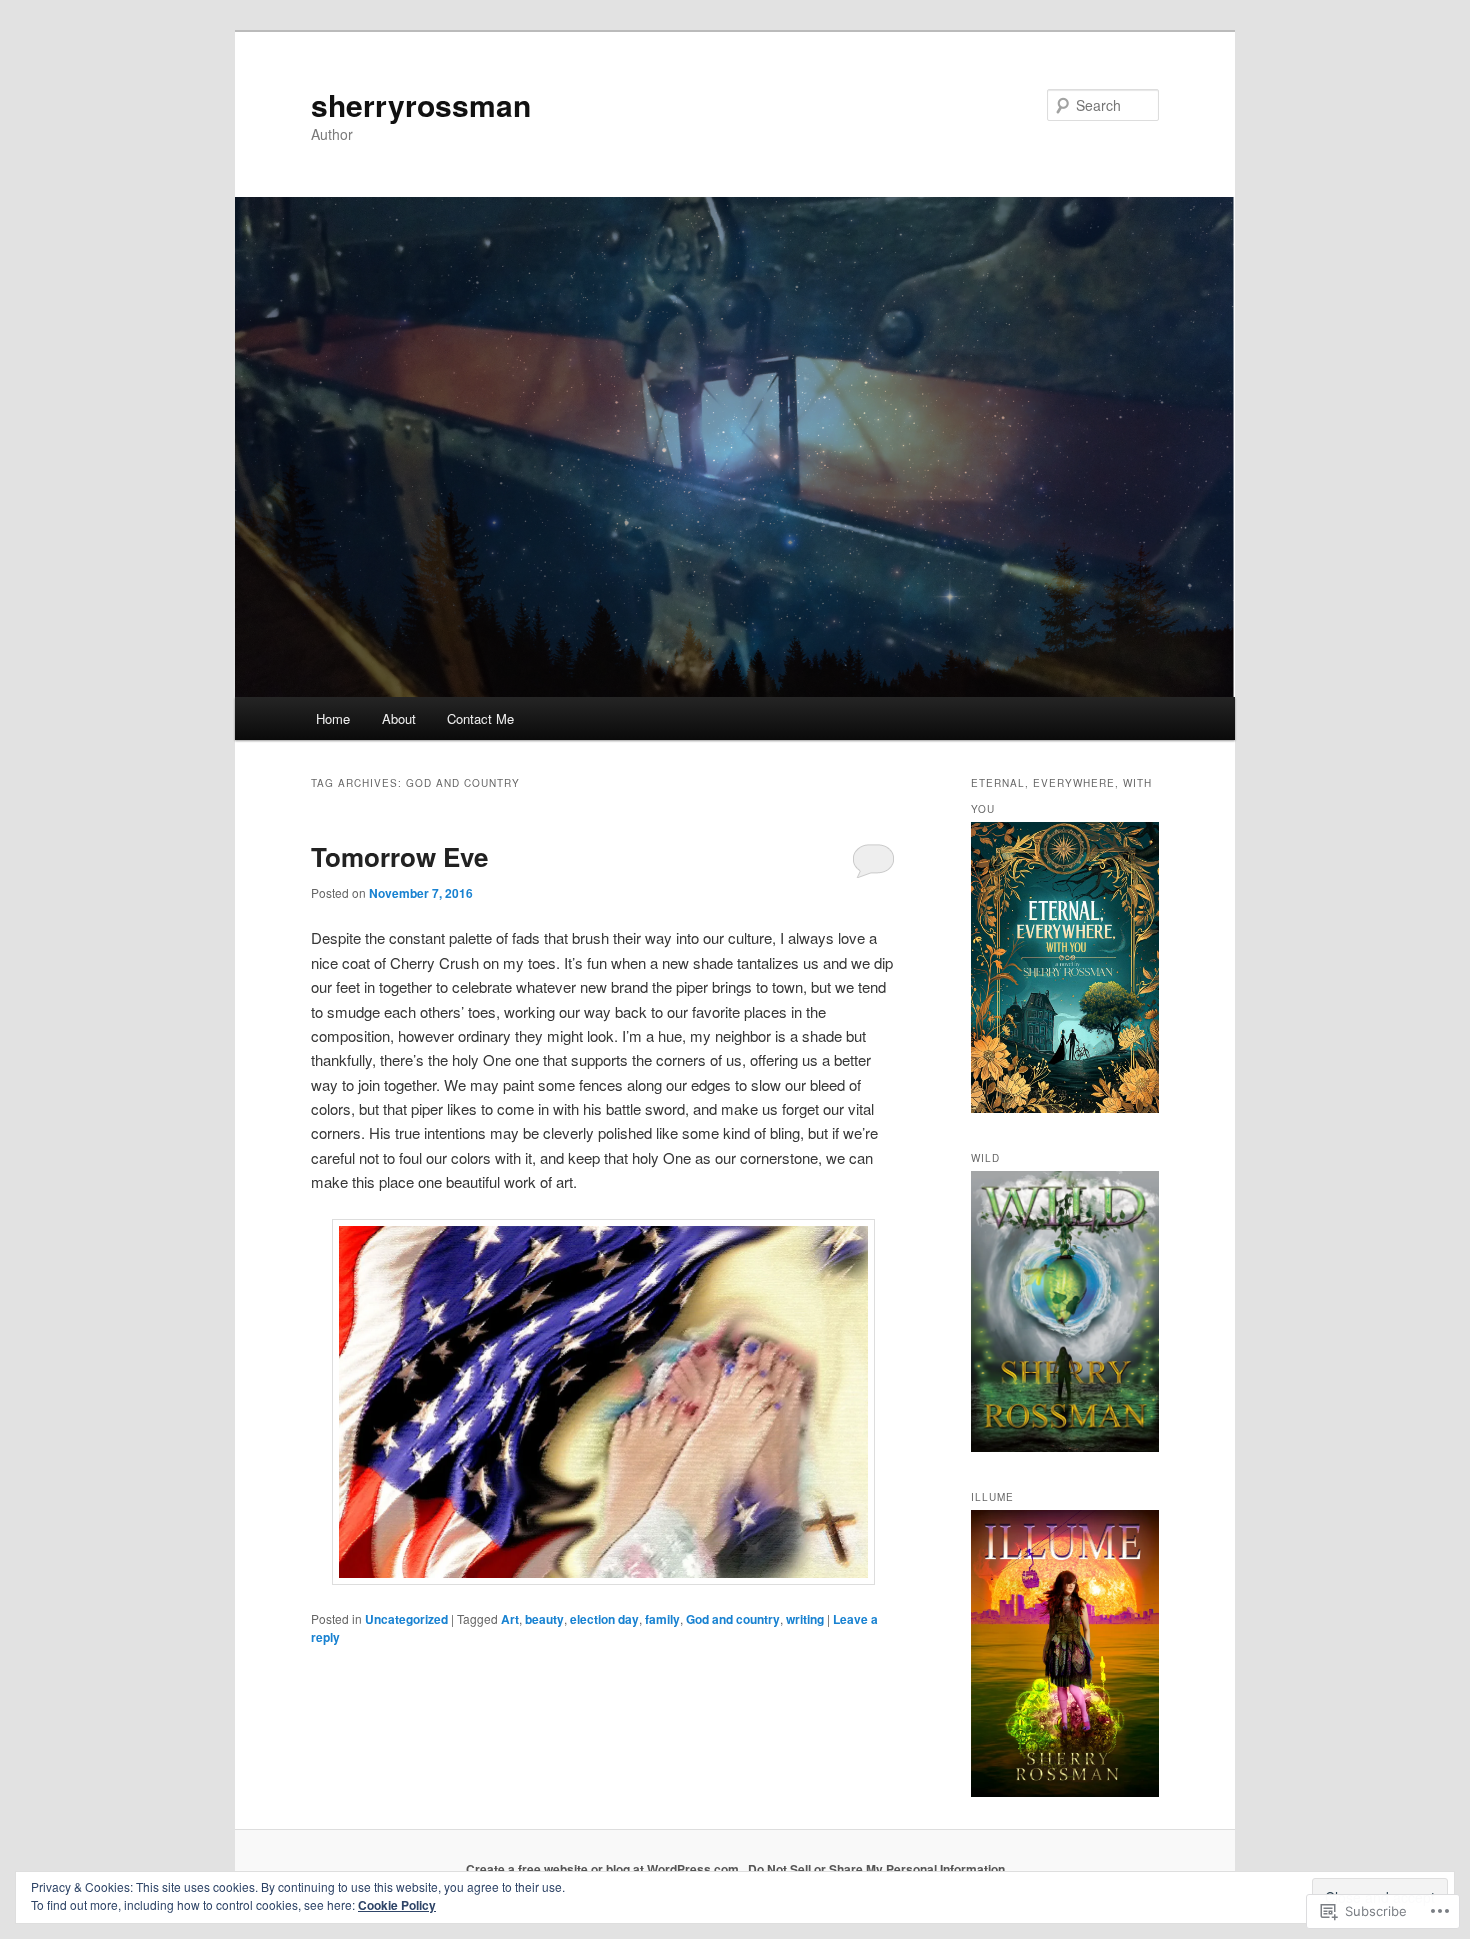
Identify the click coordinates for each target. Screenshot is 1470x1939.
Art (510, 1619)
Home (333, 718)
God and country (733, 1619)
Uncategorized (406, 1619)
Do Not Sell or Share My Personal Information (876, 1869)
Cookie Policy (397, 1905)
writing (805, 1619)
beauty (544, 1619)
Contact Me (480, 718)
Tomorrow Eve (399, 856)
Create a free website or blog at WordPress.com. (604, 1869)
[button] (603, 1402)
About (399, 718)
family (662, 1619)
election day (604, 1619)
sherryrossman (421, 104)
